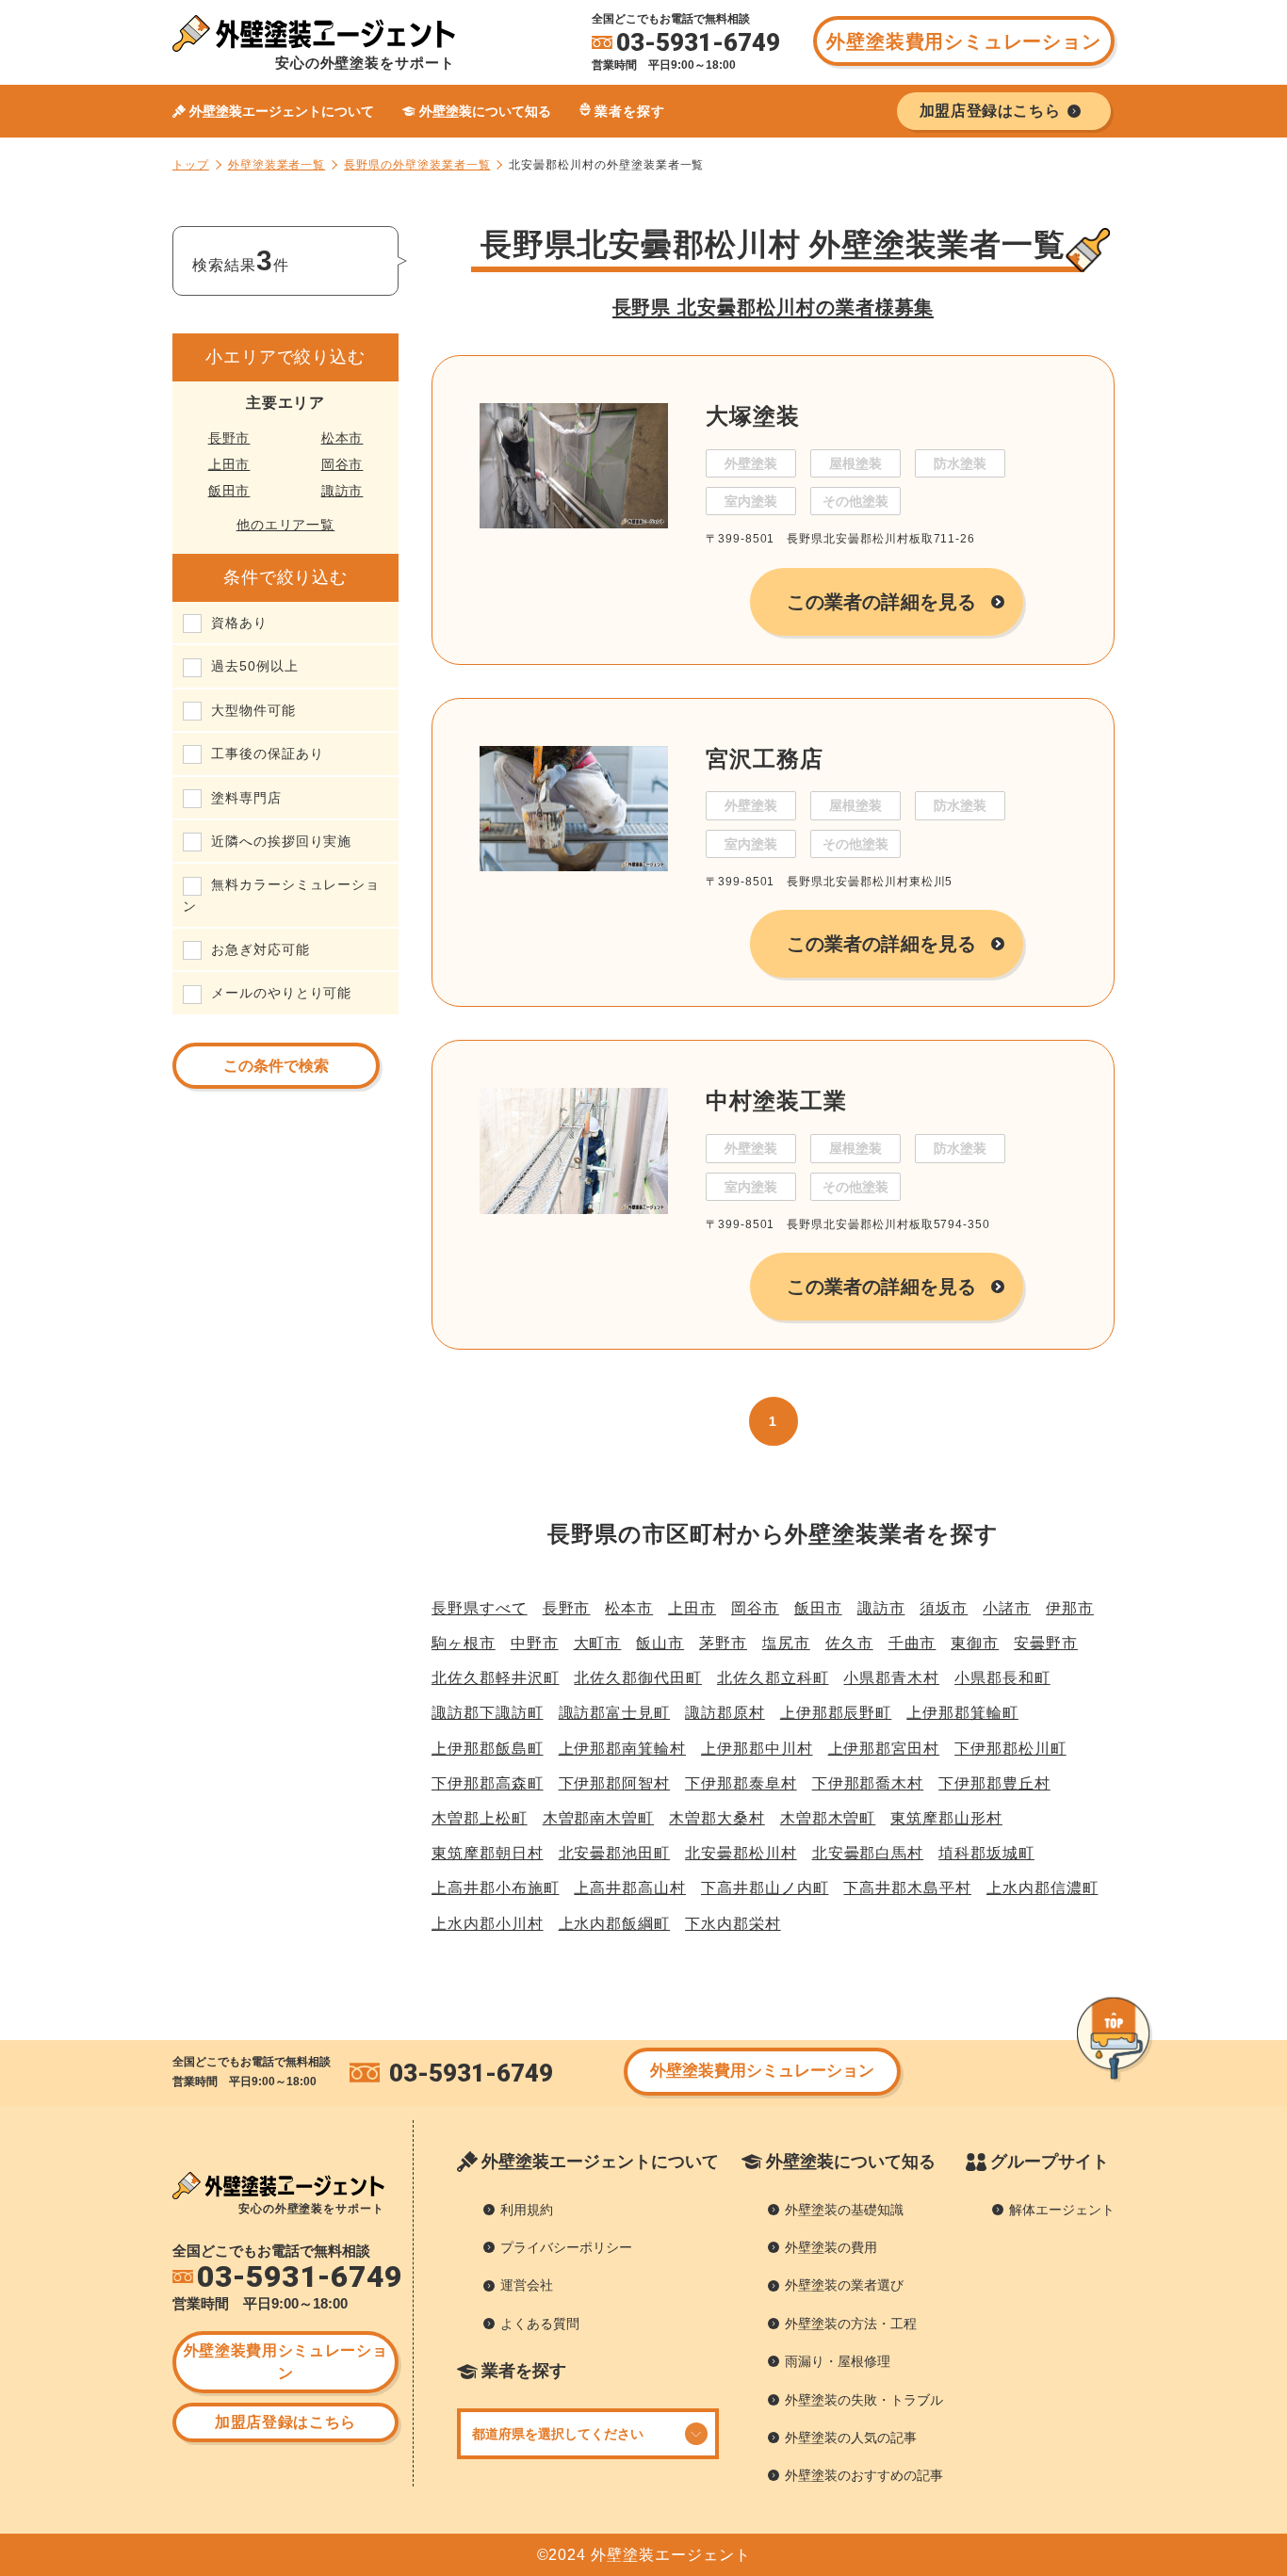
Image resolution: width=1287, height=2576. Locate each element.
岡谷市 (342, 464)
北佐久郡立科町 (773, 1678)
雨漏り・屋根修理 (838, 2361)
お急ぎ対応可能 (261, 949)
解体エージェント (1062, 2210)
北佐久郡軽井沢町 (495, 1678)
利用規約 (527, 2210)
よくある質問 (540, 2324)
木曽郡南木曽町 (599, 1818)
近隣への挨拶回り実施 (281, 841)
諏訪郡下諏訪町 (488, 1713)
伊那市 (1070, 1608)
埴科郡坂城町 (986, 1853)
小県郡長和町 (1002, 1678)
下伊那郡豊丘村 (994, 1783)
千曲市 (912, 1643)
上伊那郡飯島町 (488, 1749)
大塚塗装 (753, 416)
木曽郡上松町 (480, 1818)
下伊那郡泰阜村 (741, 1783)
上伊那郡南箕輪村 (622, 1749)
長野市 (229, 438)
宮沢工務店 (765, 759)
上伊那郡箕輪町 (962, 1713)
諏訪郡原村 (725, 1713)
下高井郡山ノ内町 (765, 1888)
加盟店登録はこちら (285, 2422)
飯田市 (229, 491)
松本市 (342, 438)
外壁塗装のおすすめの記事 (864, 2475)
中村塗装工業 (776, 1101)
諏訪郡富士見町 (615, 1713)
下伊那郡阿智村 (615, 1783)
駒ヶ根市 (464, 1643)
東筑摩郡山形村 (946, 1818)
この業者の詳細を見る (881, 602)
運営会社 (527, 2285)
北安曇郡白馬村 (868, 1853)
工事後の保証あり (267, 753)
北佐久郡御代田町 (637, 1678)
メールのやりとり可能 (281, 993)
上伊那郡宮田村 (884, 1749)
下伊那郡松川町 (1010, 1749)
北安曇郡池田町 (615, 1853)
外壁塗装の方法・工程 (851, 2324)
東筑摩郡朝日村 (488, 1853)
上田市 (229, 464)
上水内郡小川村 (488, 1924)
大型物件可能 (253, 710)
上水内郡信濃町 (1043, 1888)
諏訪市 (342, 491)
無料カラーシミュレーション (281, 895)
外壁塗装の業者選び (844, 2285)
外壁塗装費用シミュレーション (963, 41)
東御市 (975, 1643)
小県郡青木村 (891, 1678)
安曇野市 (1046, 1643)
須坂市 (944, 1608)
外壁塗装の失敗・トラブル (864, 2400)
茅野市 (723, 1643)
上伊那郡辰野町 (836, 1713)
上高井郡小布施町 (495, 1888)
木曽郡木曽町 (828, 1818)
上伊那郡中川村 (757, 1749)
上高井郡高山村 (630, 1888)
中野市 (535, 1643)
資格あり (239, 623)
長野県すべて (480, 1608)
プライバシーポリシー (566, 2247)
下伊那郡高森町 (488, 1783)
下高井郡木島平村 (907, 1888)
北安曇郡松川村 (741, 1853)
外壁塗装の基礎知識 (844, 2210)
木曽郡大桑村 (717, 1818)
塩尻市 (786, 1643)
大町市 (598, 1643)
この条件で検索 (276, 1066)
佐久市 (849, 1643)
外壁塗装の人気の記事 (851, 2438)
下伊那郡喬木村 (868, 1783)
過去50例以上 (255, 666)
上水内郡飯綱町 (615, 1924)
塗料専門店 (246, 798)
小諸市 (1007, 1608)
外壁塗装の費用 (831, 2247)
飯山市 (660, 1643)
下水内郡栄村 (733, 1924)
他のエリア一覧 (286, 525)
